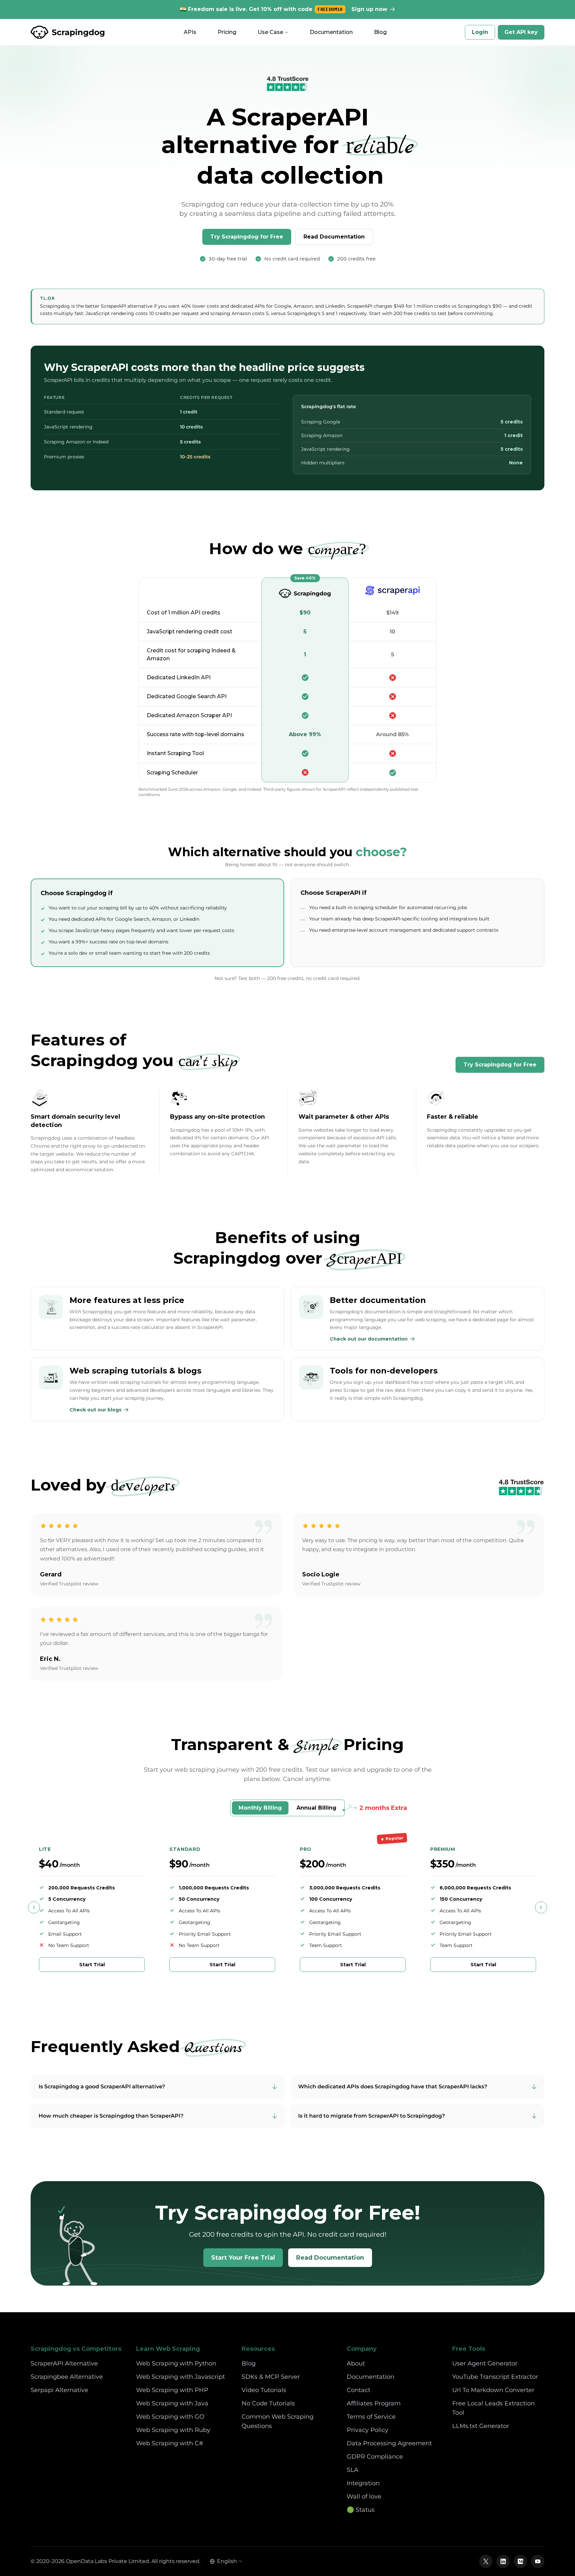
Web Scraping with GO (170, 2417)
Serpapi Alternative (59, 2390)
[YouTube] (538, 2561)
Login (480, 32)
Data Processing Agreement (389, 2443)
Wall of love (364, 2496)
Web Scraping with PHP (172, 2390)
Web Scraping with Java (172, 2403)
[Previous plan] (34, 1907)
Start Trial (92, 1965)
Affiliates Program (374, 2403)
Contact (359, 2390)
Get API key (521, 32)
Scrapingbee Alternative (67, 2377)
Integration (363, 2483)
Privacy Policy (368, 2430)
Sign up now (369, 9)
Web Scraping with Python (176, 2363)
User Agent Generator (485, 2363)
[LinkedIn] (503, 2561)
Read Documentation (334, 237)
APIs (190, 32)
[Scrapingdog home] (68, 32)
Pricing (227, 32)
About (356, 2363)
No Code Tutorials (268, 2403)
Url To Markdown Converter (493, 2390)
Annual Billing (316, 1808)
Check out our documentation (369, 1339)
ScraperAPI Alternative (64, 2363)
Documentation (331, 32)
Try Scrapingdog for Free (247, 237)
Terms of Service (371, 2417)
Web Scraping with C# (170, 2443)
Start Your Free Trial (243, 2258)
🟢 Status (361, 2510)
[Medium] (520, 2561)
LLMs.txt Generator (481, 2426)
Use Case (270, 32)
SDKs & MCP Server (271, 2377)
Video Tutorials (264, 2390)
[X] (486, 2561)
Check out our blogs (96, 1410)
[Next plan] (541, 1907)
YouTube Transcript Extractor (495, 2377)
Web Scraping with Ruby (173, 2430)
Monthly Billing (260, 1808)
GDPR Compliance (375, 2457)
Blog (380, 32)
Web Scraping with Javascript (181, 2377)
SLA (353, 2470)
